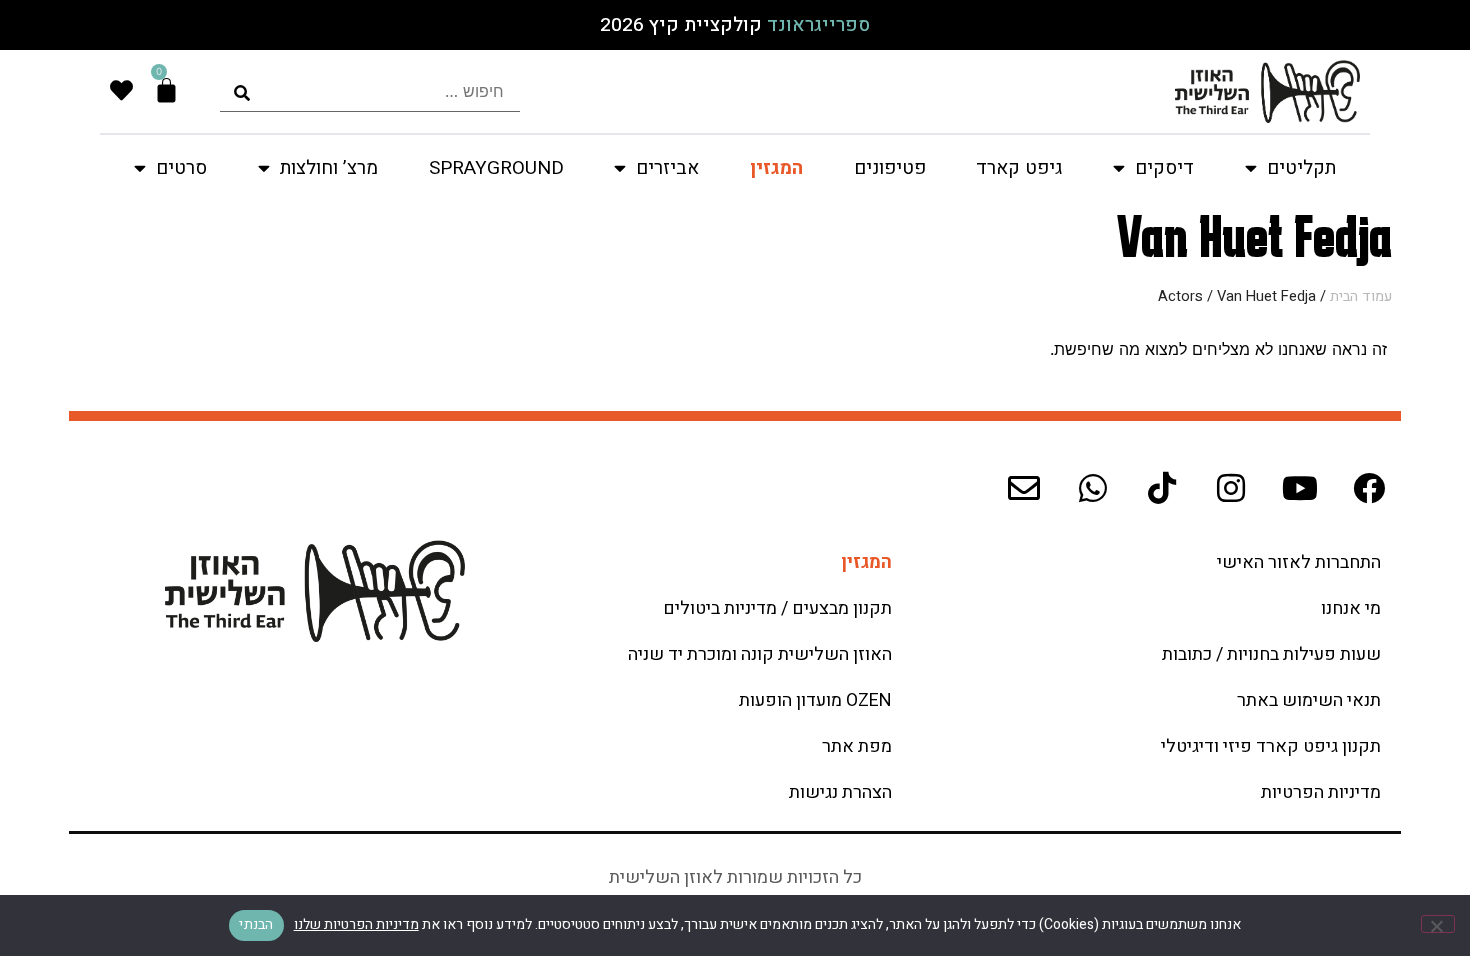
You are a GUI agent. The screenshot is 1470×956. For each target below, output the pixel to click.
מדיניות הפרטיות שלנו (356, 924)
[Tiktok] (1162, 488)
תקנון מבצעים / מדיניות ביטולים (777, 608)
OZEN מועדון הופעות (815, 700)
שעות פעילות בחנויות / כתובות (1271, 654)
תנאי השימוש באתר (1309, 700)
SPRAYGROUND (496, 168)
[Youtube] (1300, 488)
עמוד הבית (1361, 296)
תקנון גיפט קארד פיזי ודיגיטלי (1271, 746)
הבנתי (256, 924)
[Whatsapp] (1093, 488)
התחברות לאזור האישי (1299, 562)
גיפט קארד (1019, 168)
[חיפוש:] (370, 91)
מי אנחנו (1351, 608)
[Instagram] (1231, 488)
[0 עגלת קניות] (166, 90)
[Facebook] (1369, 488)
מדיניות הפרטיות (1321, 792)
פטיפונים (890, 168)
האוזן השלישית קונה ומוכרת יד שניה (760, 654)
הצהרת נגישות (840, 792)
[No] (1438, 924)
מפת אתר (857, 746)
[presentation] (370, 91)
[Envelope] (1024, 488)
